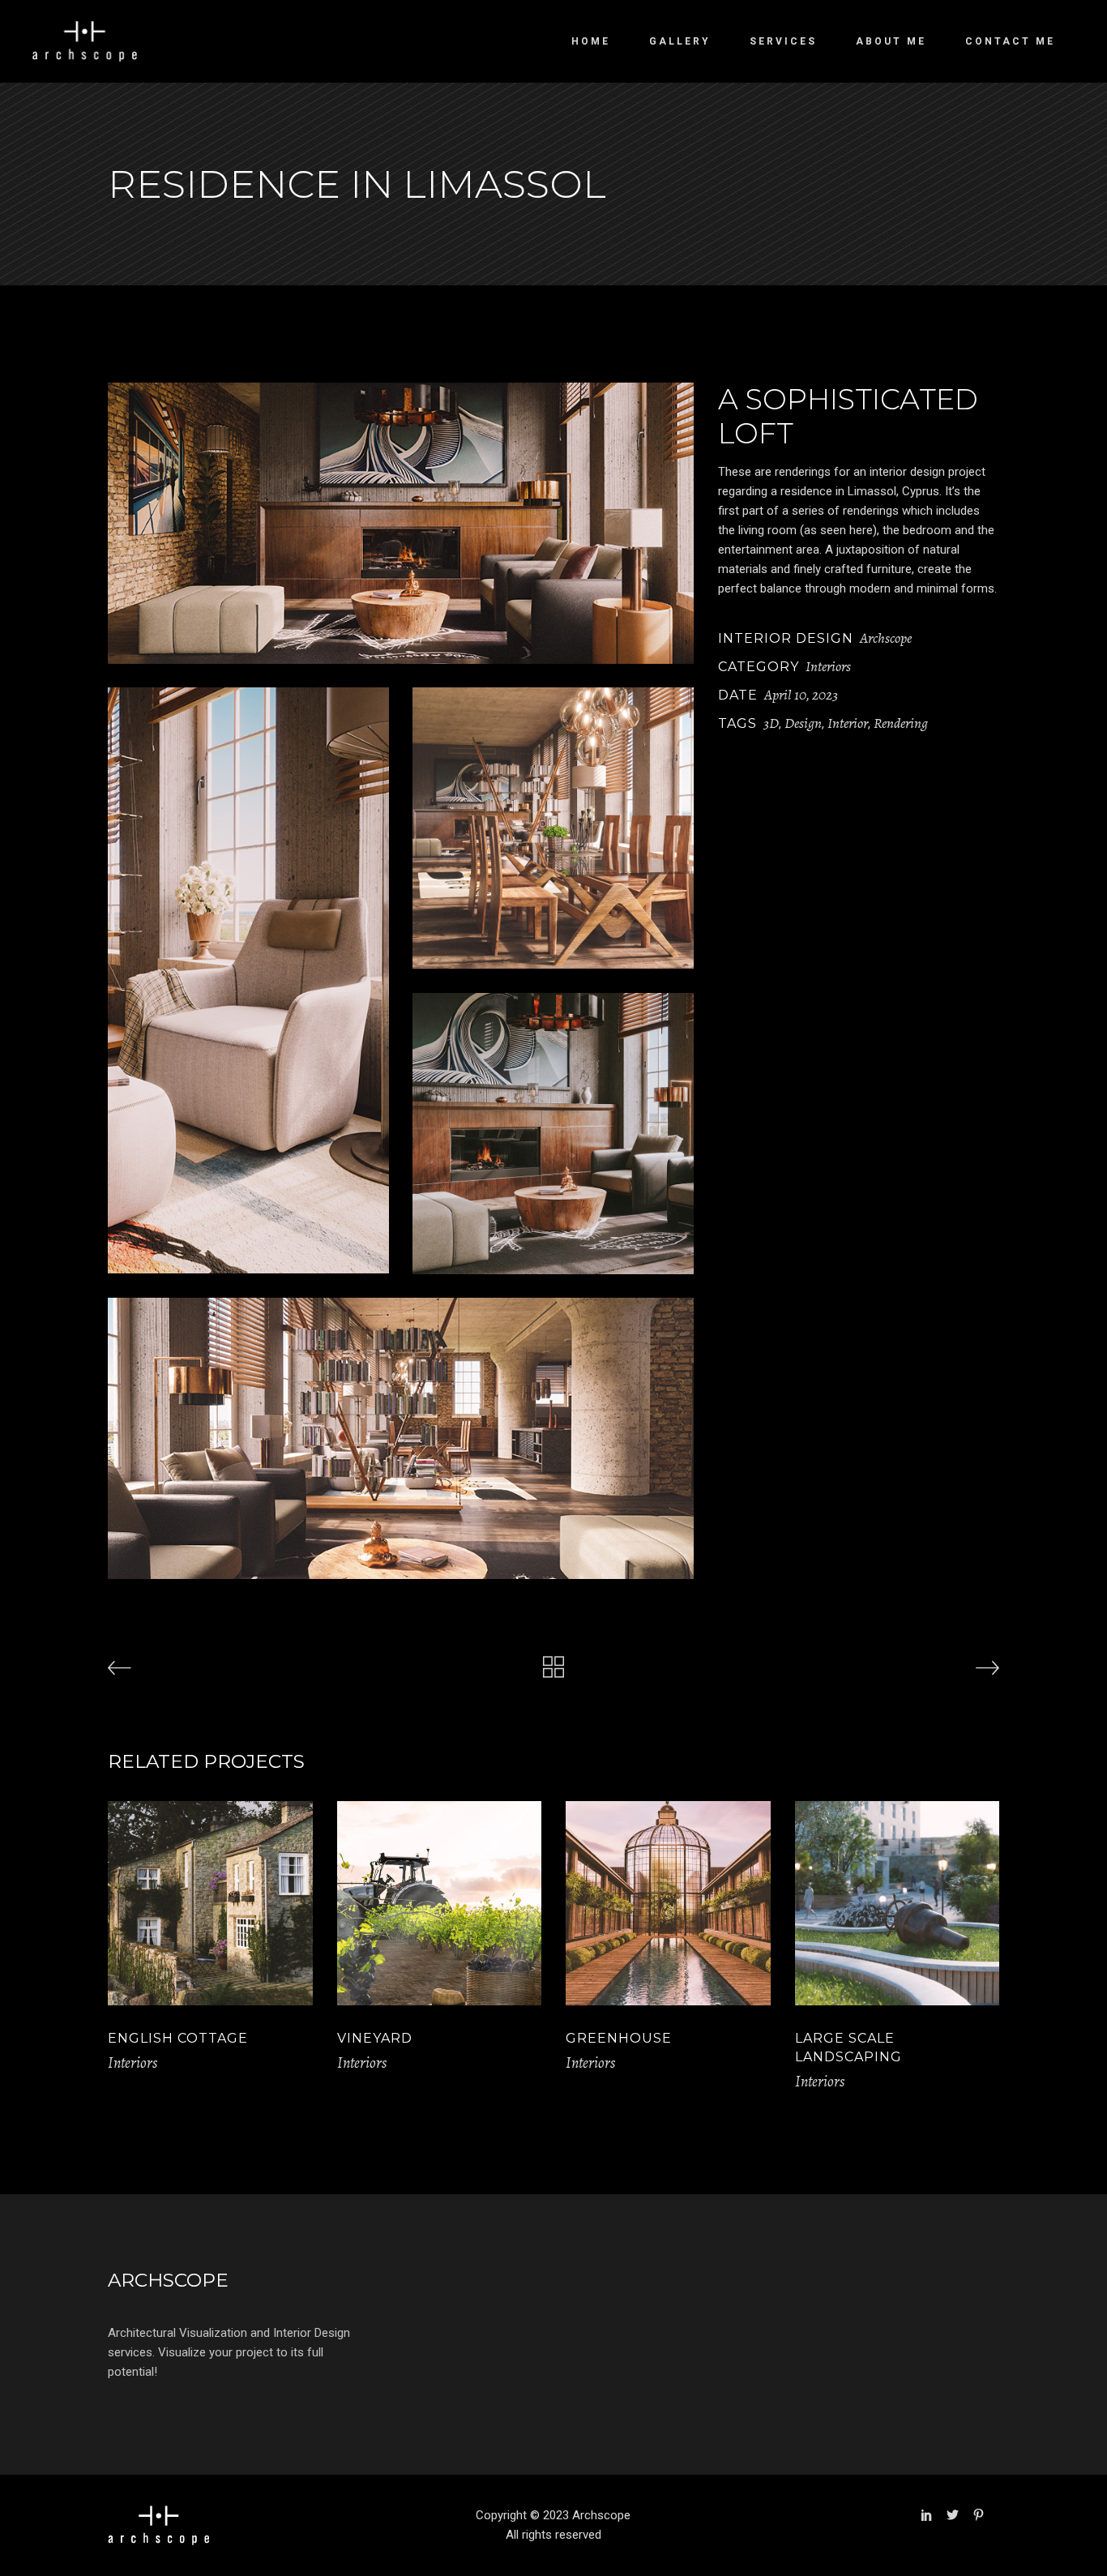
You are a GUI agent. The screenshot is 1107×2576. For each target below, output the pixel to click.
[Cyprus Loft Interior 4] (401, 523)
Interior (848, 723)
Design (803, 723)
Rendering (901, 723)
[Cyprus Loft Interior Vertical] (248, 980)
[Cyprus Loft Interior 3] (553, 1134)
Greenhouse (619, 2038)
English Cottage (178, 2038)
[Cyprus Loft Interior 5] (401, 1438)
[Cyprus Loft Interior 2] (553, 828)
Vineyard (375, 2038)
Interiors (828, 666)
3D (771, 723)
